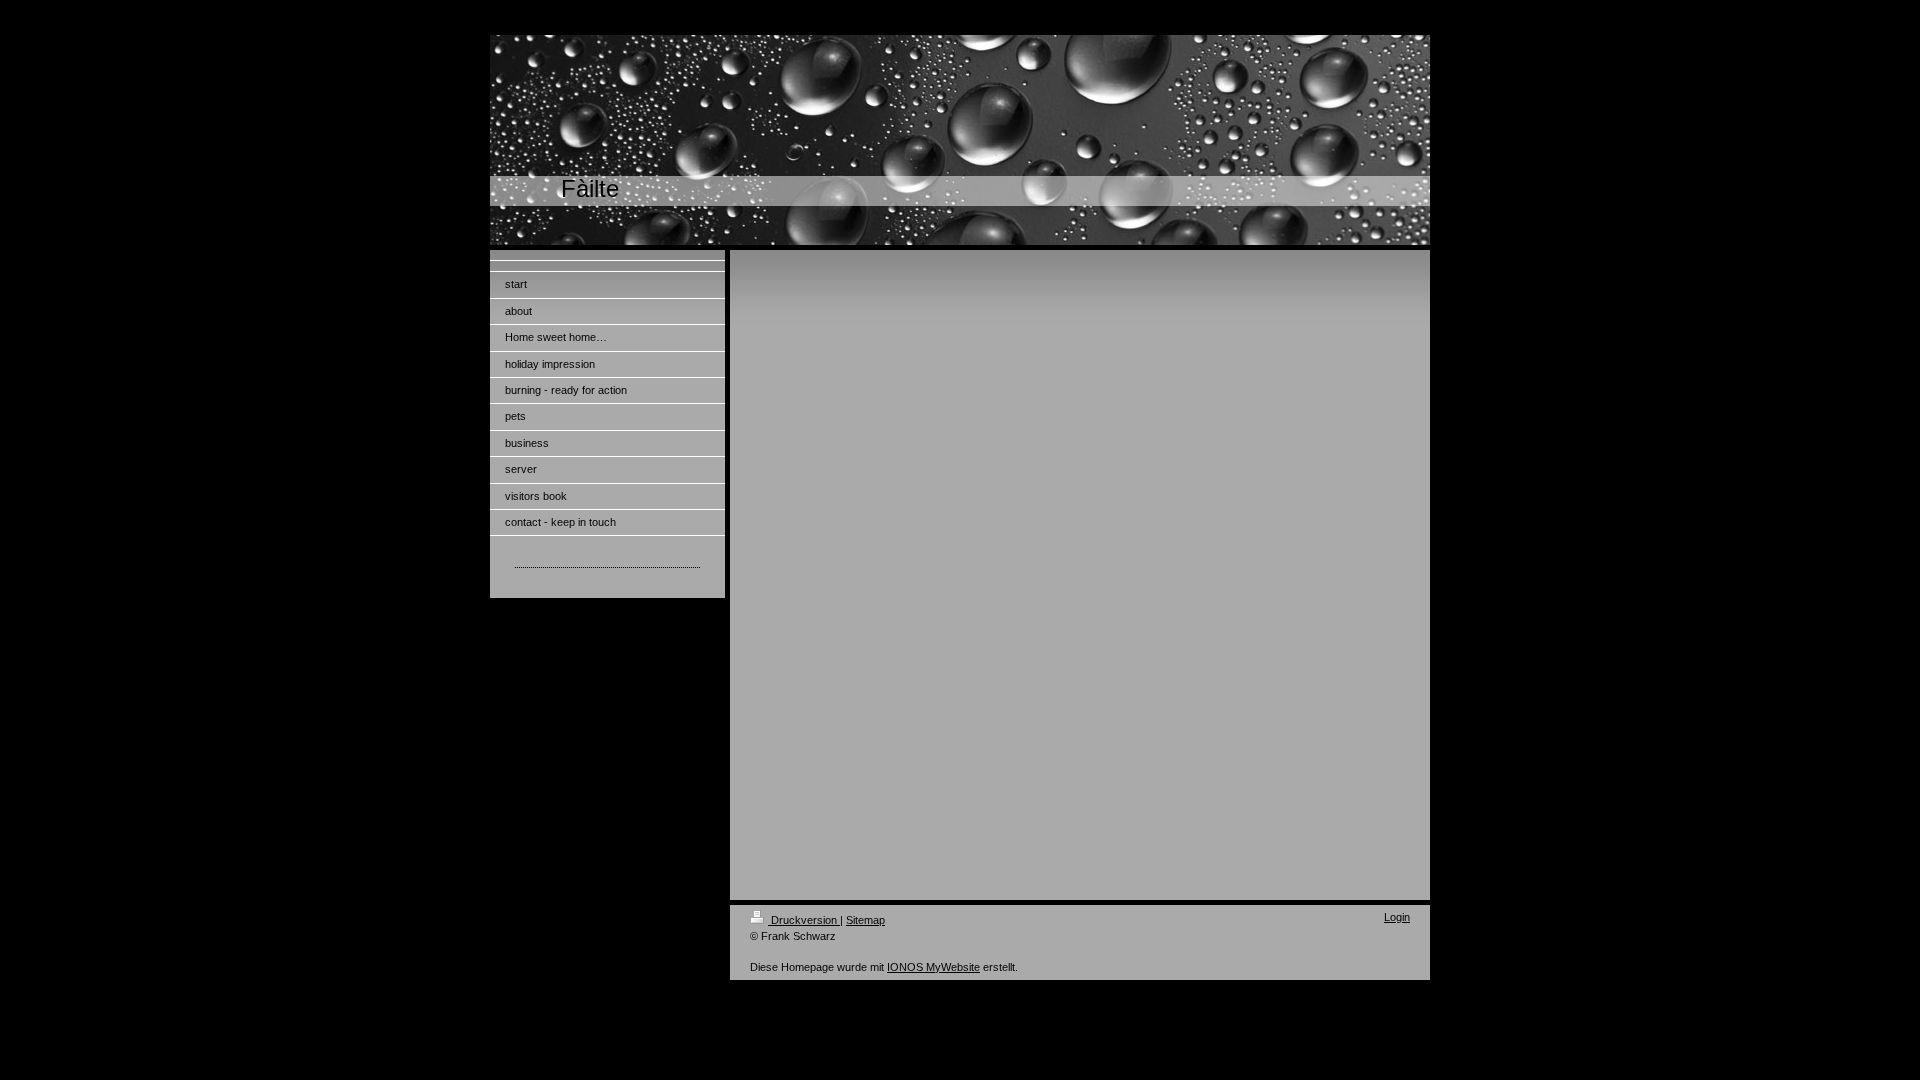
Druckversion (804, 920)
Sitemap (865, 920)
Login (1397, 917)
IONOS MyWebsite (933, 967)
